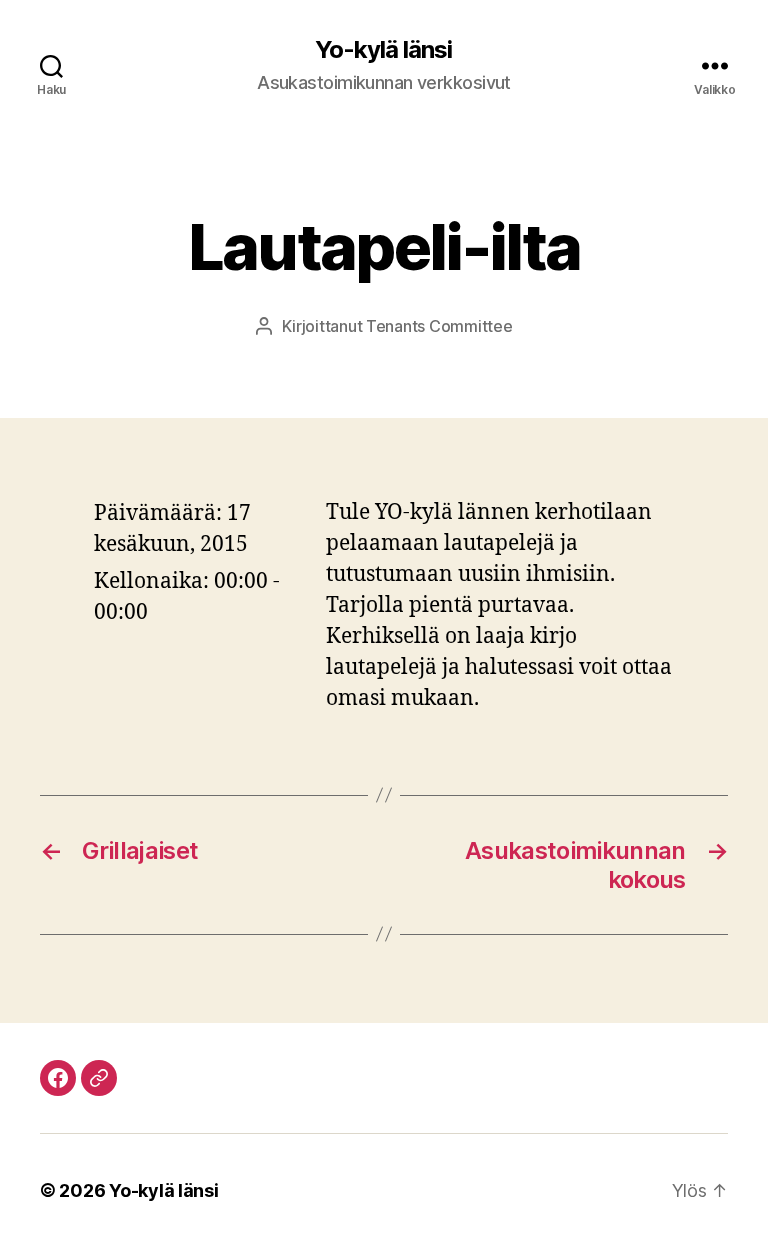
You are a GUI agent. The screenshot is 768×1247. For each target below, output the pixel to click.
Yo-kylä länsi (383, 50)
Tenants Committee (439, 326)
